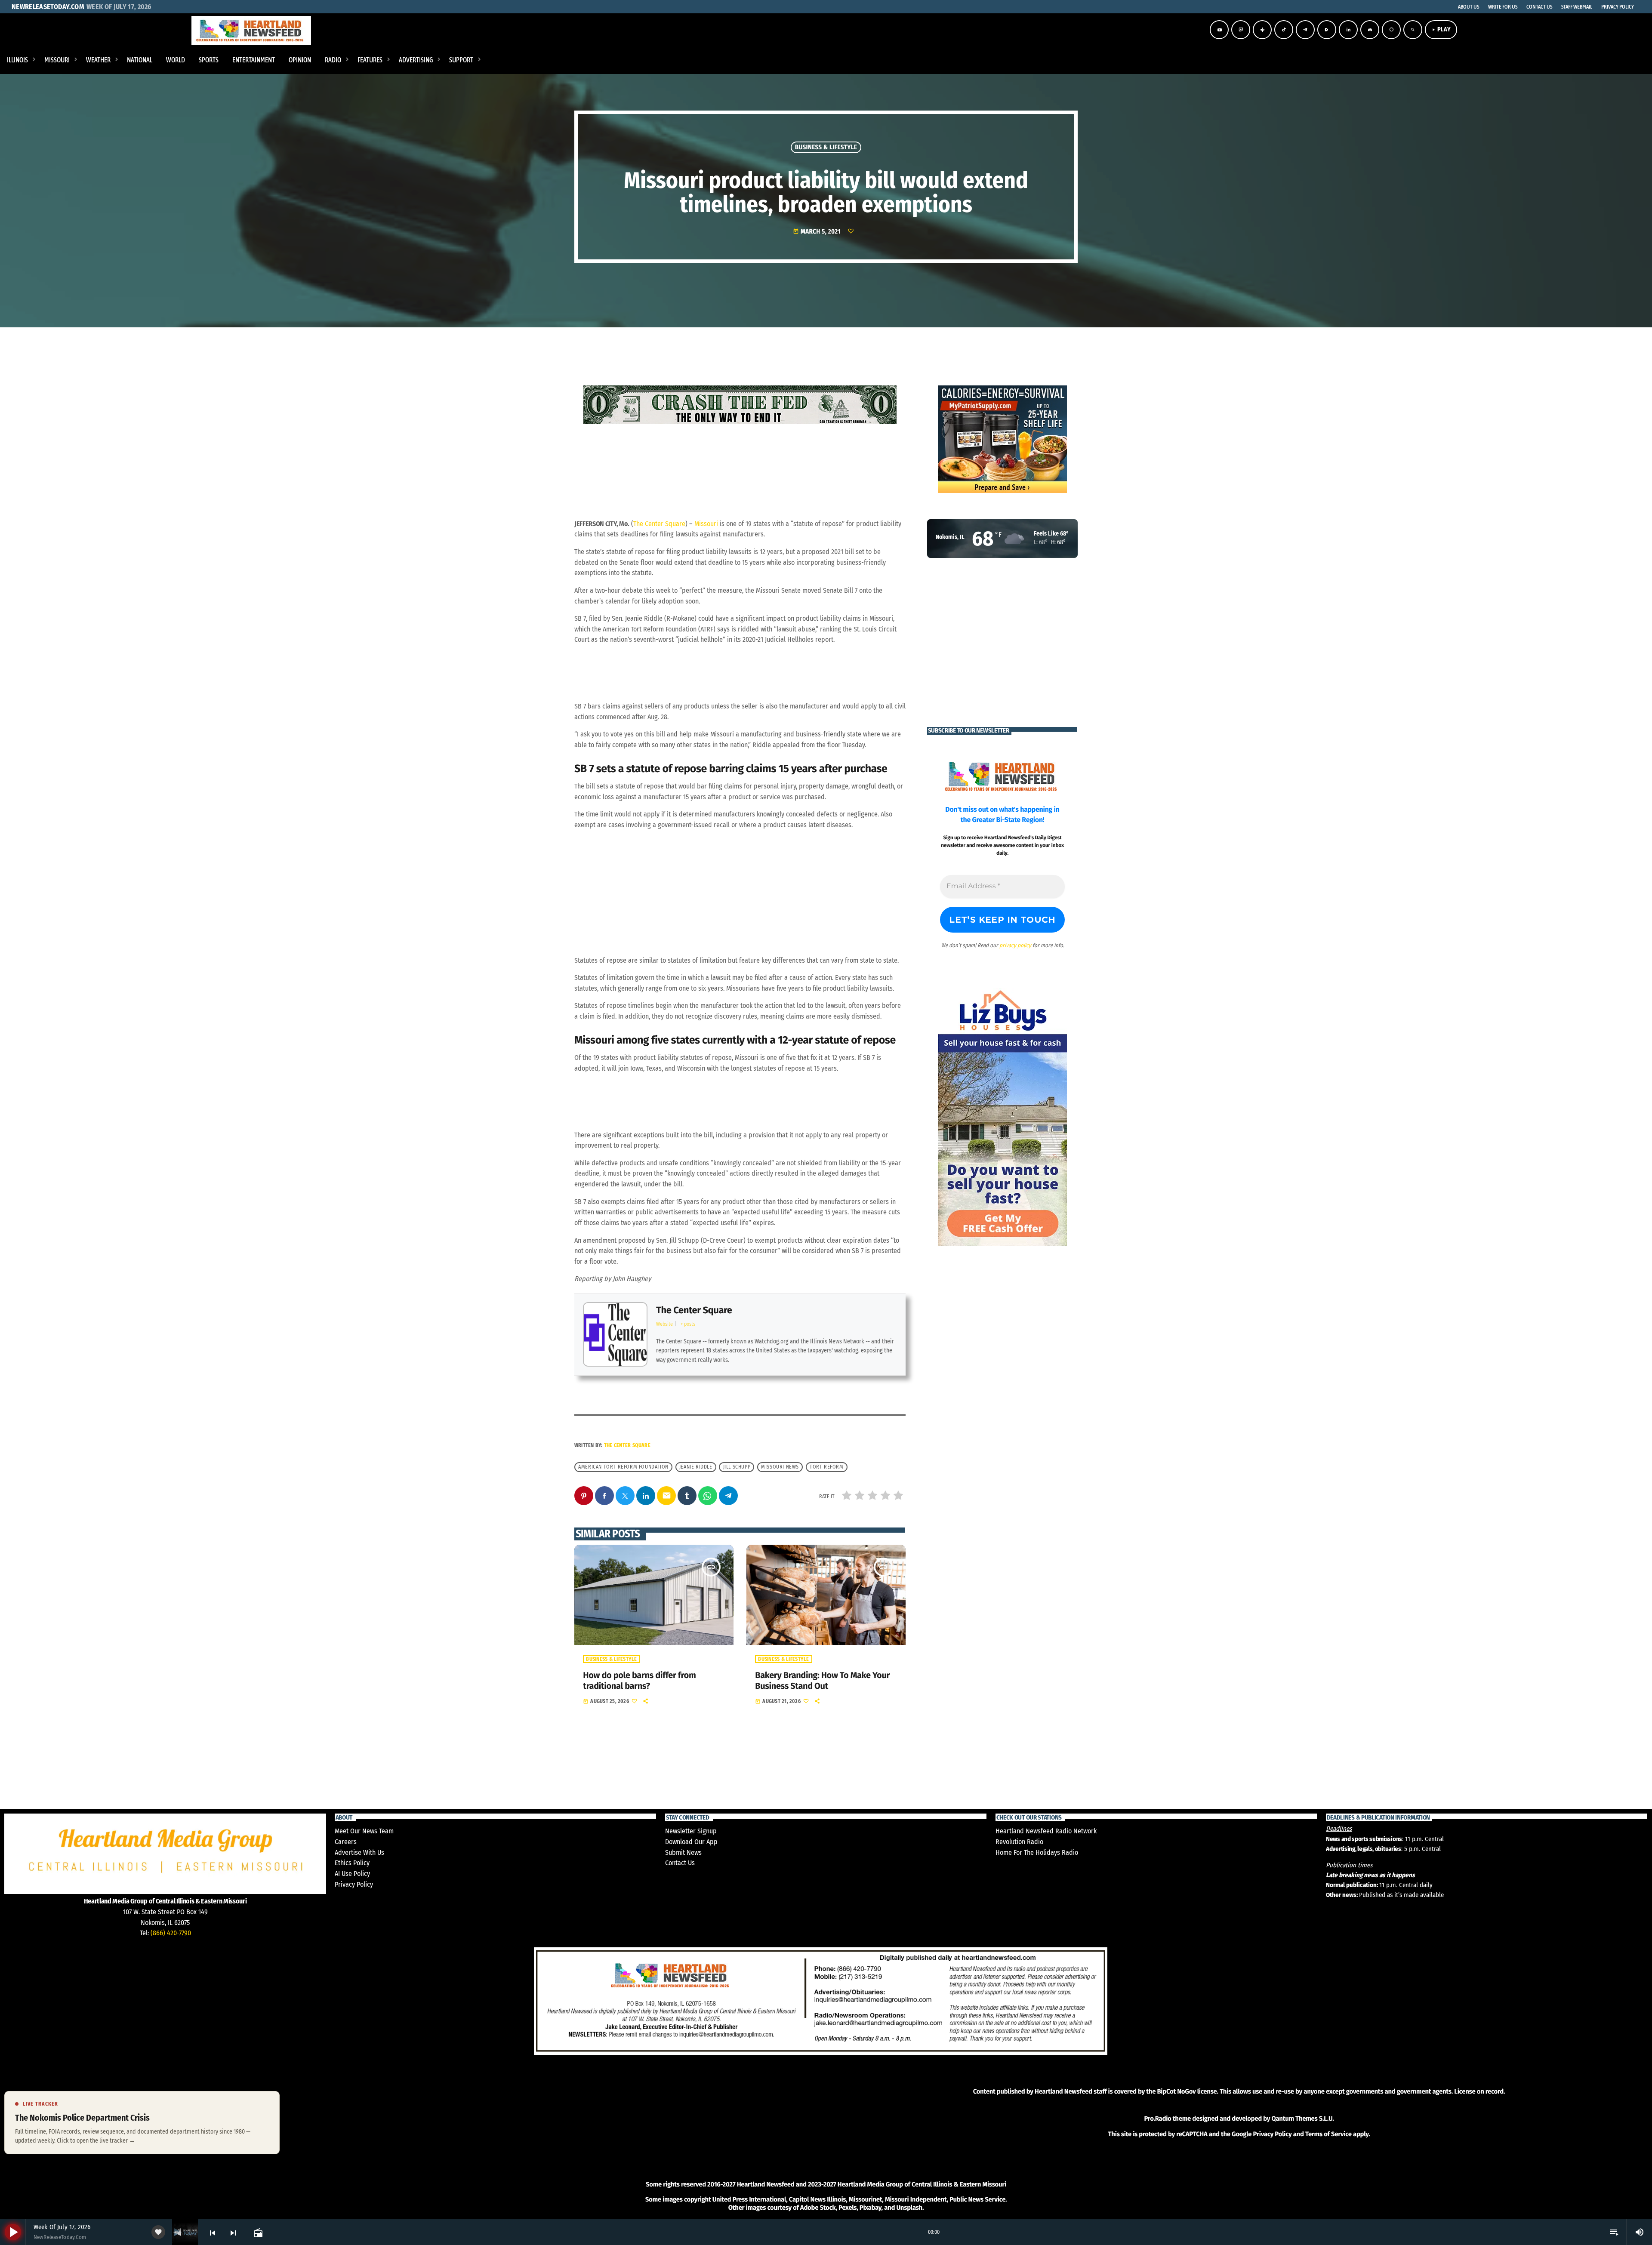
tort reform (827, 1467)
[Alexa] (1391, 30)
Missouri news (780, 1467)
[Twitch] (1241, 30)
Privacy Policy (354, 1884)
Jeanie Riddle (696, 1467)
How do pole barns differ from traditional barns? (639, 1681)
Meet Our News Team (364, 1831)
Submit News (683, 1852)
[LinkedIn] (1348, 30)
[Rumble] (1327, 30)
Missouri (706, 524)
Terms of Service (1328, 2134)
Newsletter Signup (691, 1831)
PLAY (1441, 29)
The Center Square (659, 524)
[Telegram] (1305, 30)
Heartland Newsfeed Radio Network (1046, 1831)
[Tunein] (1262, 30)
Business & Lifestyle (826, 147)
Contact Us (680, 1863)
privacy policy (1015, 945)
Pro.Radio (1157, 2119)
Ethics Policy (352, 1863)
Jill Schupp (737, 1467)
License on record (1479, 2091)
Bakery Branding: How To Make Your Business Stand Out (822, 1681)
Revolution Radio (1019, 1842)
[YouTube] (1219, 30)
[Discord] (1370, 30)
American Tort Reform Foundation (623, 1467)
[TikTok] (1284, 30)
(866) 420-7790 (171, 1933)
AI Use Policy (352, 1874)
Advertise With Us (359, 1852)
